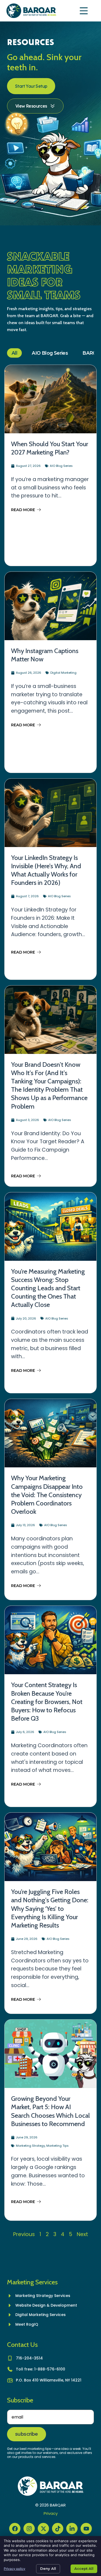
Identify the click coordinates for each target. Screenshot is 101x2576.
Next (82, 2234)
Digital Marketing (63, 673)
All (14, 353)
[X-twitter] (43, 2529)
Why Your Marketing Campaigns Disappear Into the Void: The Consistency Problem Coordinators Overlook (47, 1495)
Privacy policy (15, 2569)
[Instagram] (29, 2529)
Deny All (48, 2568)
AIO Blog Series (50, 353)
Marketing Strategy (30, 2146)
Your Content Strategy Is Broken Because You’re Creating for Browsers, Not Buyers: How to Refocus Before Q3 (47, 1702)
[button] (84, 11)
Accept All (84, 2568)
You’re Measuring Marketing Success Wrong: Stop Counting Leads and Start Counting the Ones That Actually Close (48, 1288)
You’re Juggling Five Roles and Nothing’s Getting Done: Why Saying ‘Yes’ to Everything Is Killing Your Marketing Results (50, 1908)
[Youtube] (86, 2529)
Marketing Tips (58, 2146)
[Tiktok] (58, 2529)
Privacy (51, 2513)
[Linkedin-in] (72, 2529)
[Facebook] (15, 2529)
